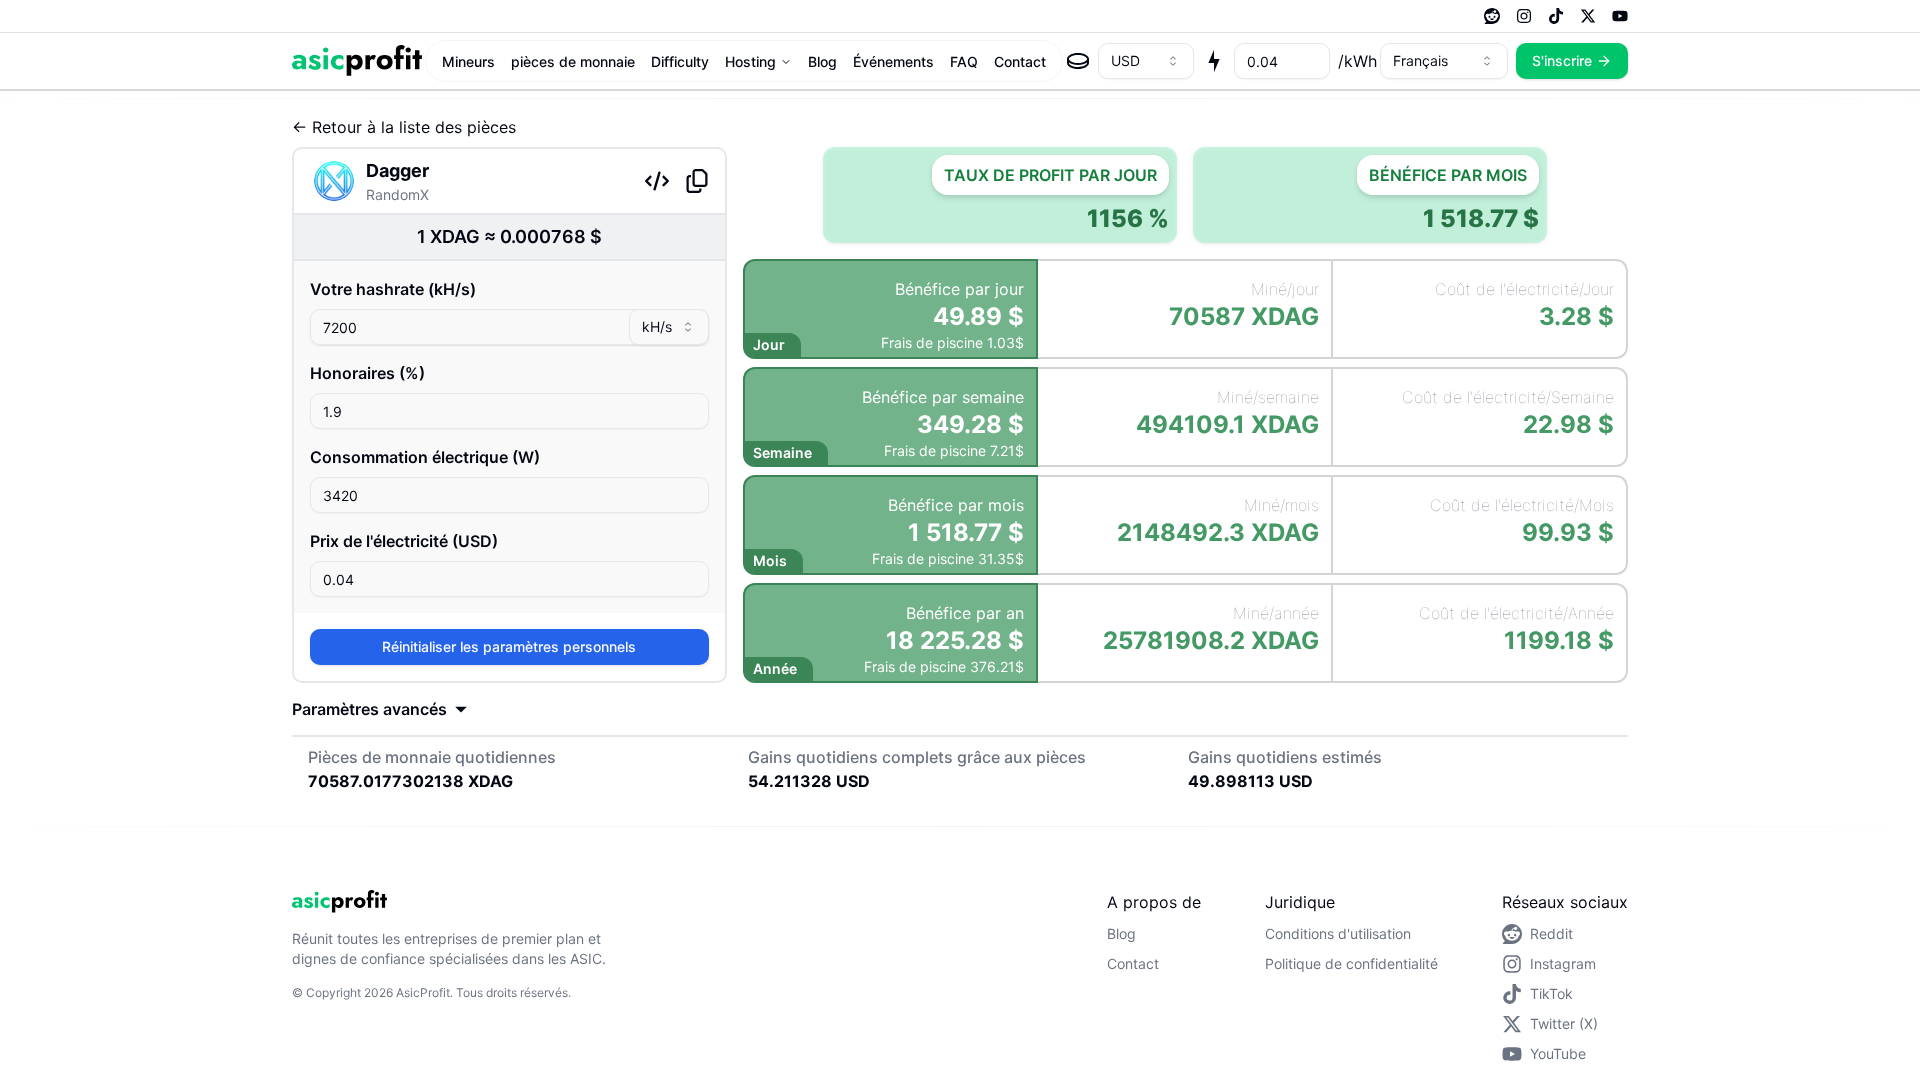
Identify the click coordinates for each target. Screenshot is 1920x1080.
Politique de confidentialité (1351, 963)
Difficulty (680, 61)
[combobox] (1146, 61)
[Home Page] (357, 60)
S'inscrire (1562, 60)
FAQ (964, 61)
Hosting (750, 61)
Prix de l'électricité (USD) (404, 541)
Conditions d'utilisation (1338, 933)
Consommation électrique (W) (425, 457)
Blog (822, 61)
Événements (893, 61)
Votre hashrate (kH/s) (393, 289)
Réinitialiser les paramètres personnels (509, 646)
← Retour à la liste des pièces (404, 127)
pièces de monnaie (573, 61)
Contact (1020, 61)
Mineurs (468, 61)
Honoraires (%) (367, 373)
